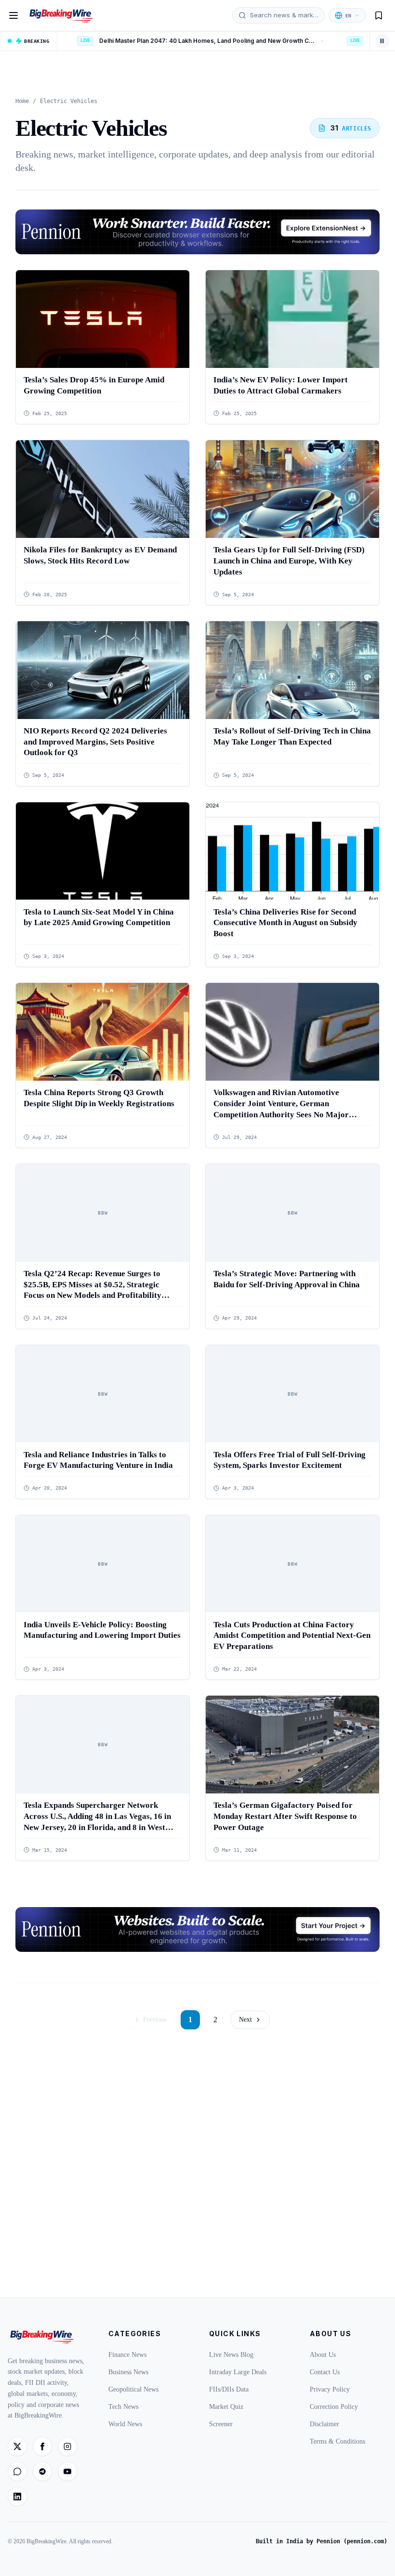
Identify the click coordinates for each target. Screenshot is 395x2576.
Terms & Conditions (337, 2441)
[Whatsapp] (17, 2471)
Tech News (123, 2407)
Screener (221, 2424)
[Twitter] (17, 2446)
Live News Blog (231, 2355)
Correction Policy (334, 2407)
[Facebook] (42, 2446)
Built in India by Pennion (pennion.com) (322, 2541)
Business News (128, 2372)
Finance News (127, 2355)
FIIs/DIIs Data (229, 2389)
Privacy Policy (330, 2389)
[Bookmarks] (379, 15)
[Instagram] (67, 2446)
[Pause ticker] (382, 41)
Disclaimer (324, 2424)
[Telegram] (42, 2471)
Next (245, 2020)
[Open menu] (13, 15)
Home (22, 101)
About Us (323, 2355)
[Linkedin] (17, 2497)
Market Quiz (226, 2407)
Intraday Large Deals (238, 2372)
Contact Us (325, 2372)
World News (125, 2424)
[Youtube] (67, 2471)
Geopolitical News (133, 2389)
